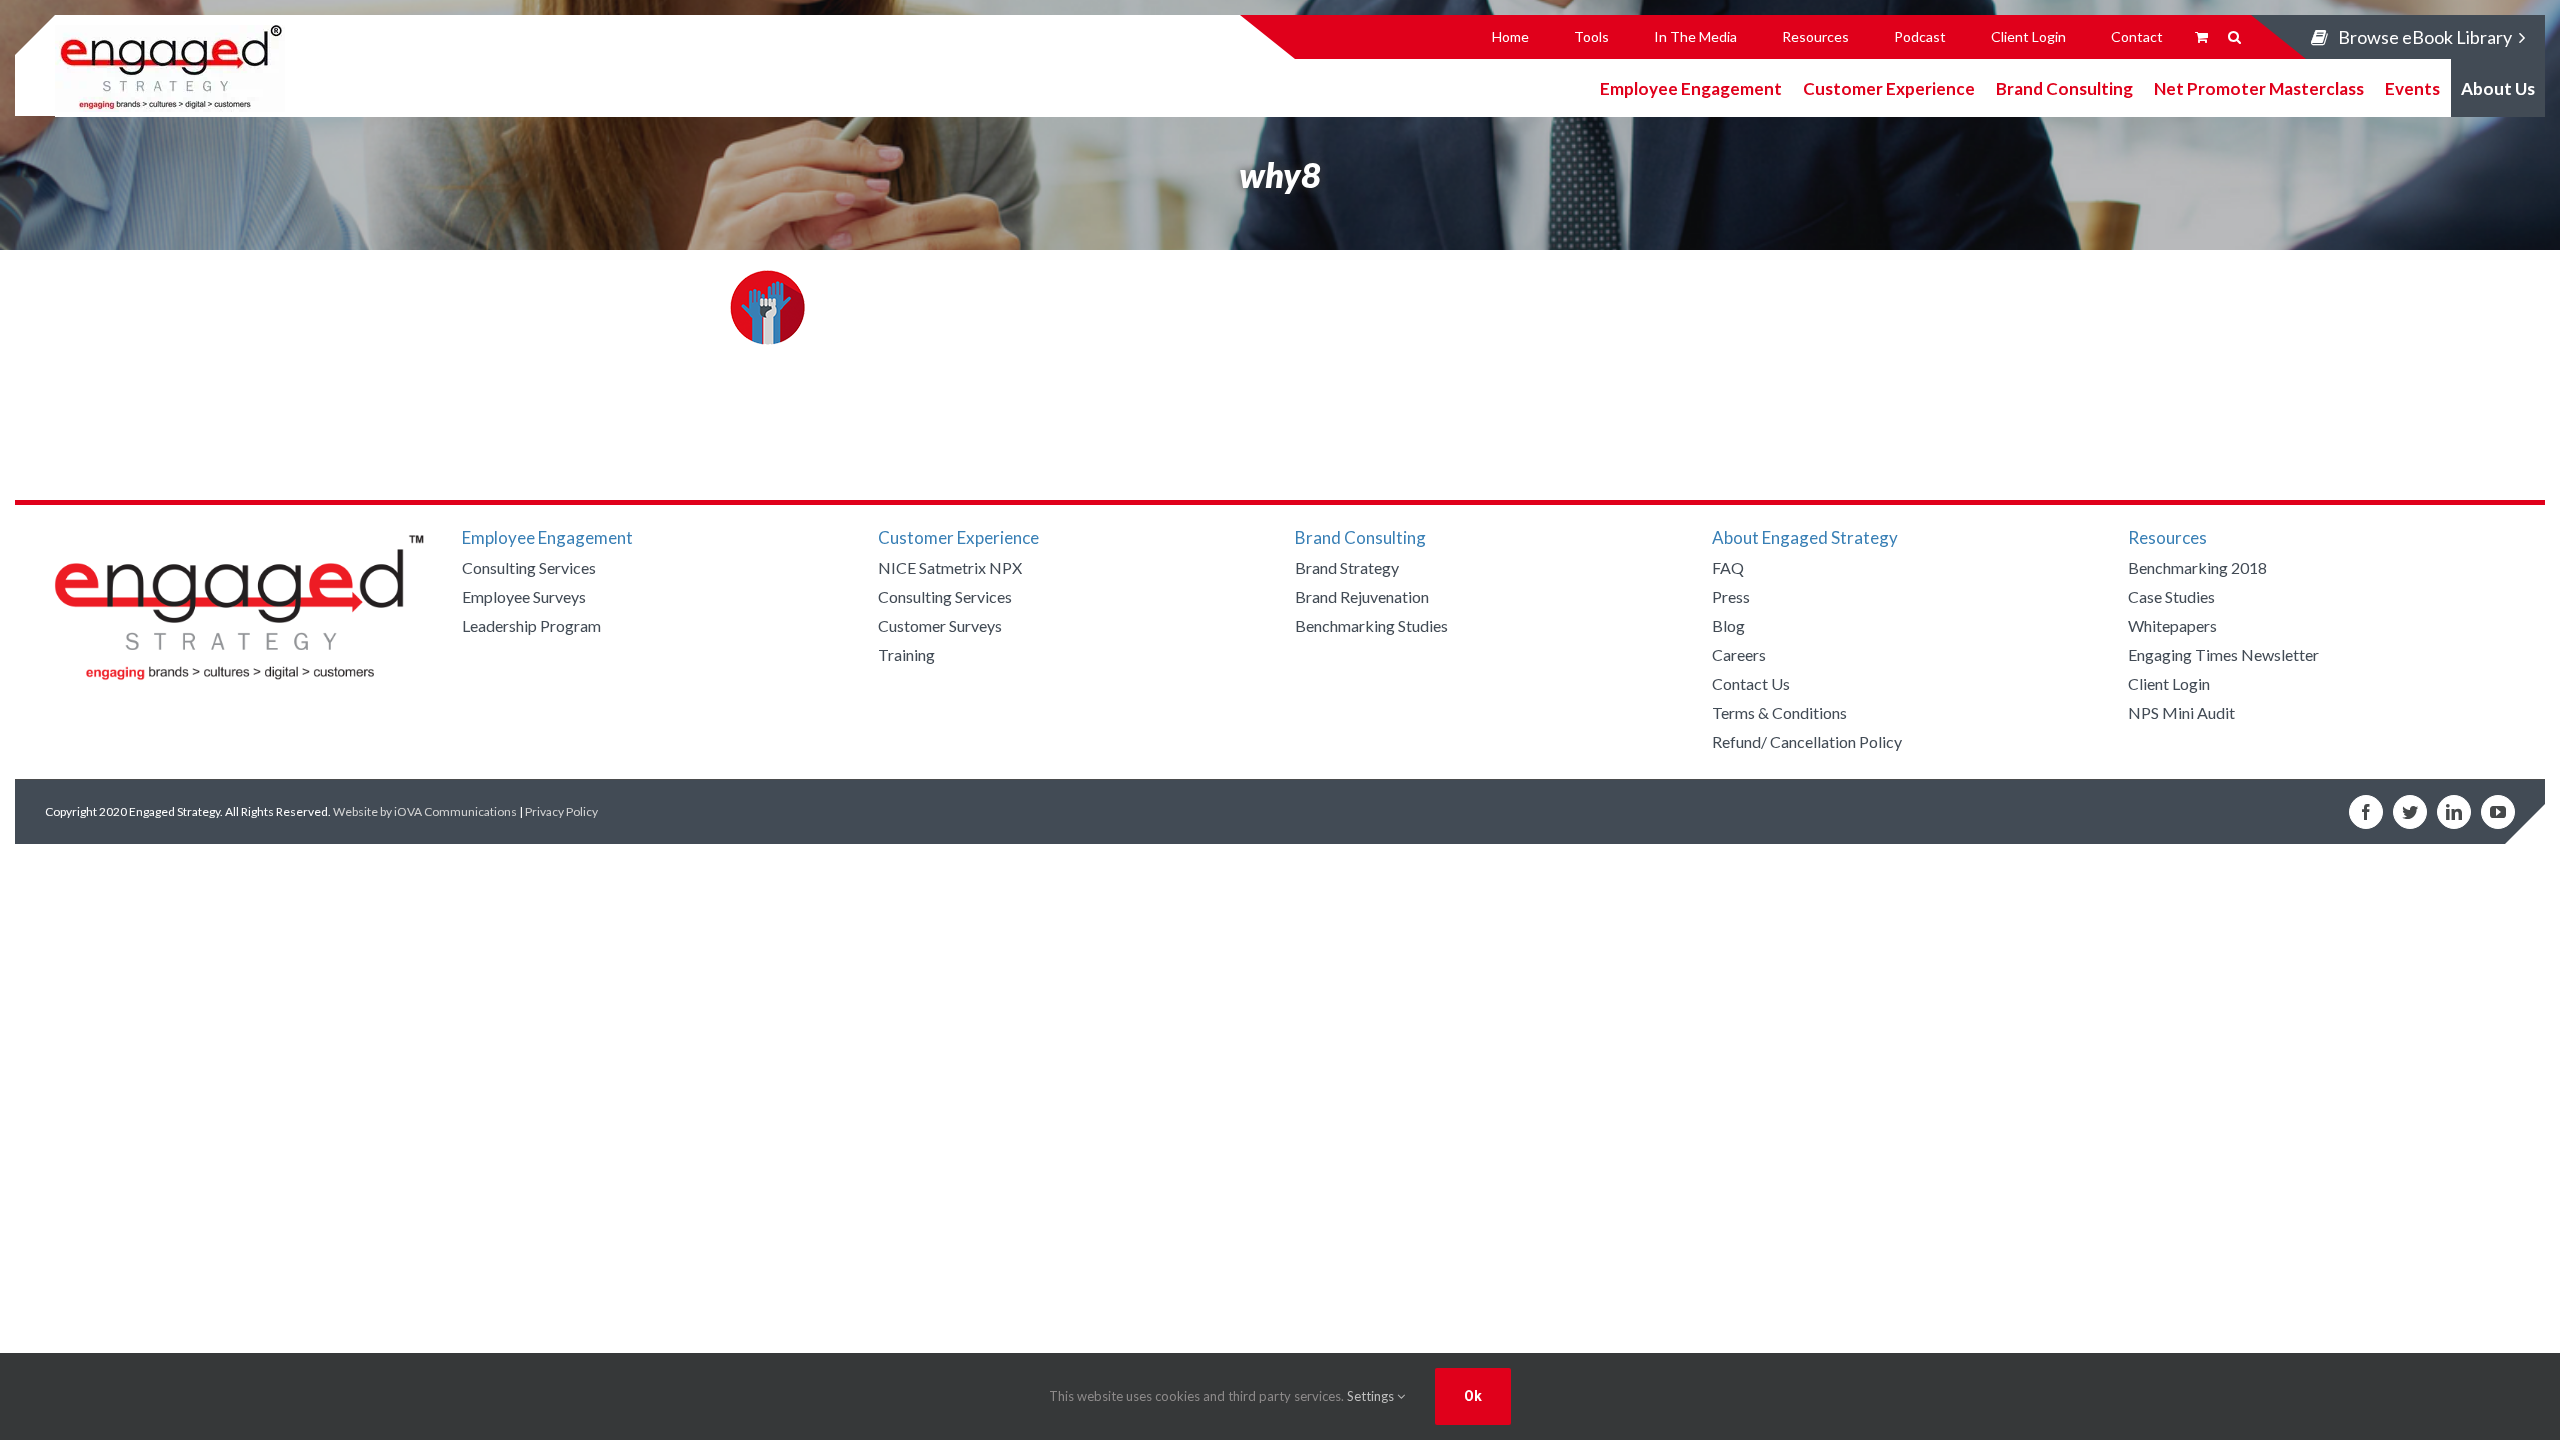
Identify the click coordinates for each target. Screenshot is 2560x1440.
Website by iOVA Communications (425, 811)
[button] (2234, 37)
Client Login (2169, 683)
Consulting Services (529, 567)
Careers (1739, 654)
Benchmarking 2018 (2197, 567)
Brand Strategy (1347, 567)
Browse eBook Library (2425, 37)
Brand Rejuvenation (1362, 596)
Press (1731, 596)
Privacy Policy (561, 811)
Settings (1372, 1396)
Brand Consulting (2064, 87)
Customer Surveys (940, 625)
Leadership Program (531, 625)
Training (906, 654)
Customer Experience (1889, 87)
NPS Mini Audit (2181, 712)
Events (2412, 87)
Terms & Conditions (1779, 712)
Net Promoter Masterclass (2259, 87)
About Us (2498, 87)
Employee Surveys (524, 596)
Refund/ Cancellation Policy (1807, 741)
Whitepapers (2172, 625)
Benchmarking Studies (1371, 625)
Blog (1728, 625)
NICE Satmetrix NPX (950, 567)
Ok (1473, 1396)
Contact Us (1751, 683)
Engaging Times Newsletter (2223, 654)
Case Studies (2171, 596)
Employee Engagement (1691, 87)
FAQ (1728, 567)
